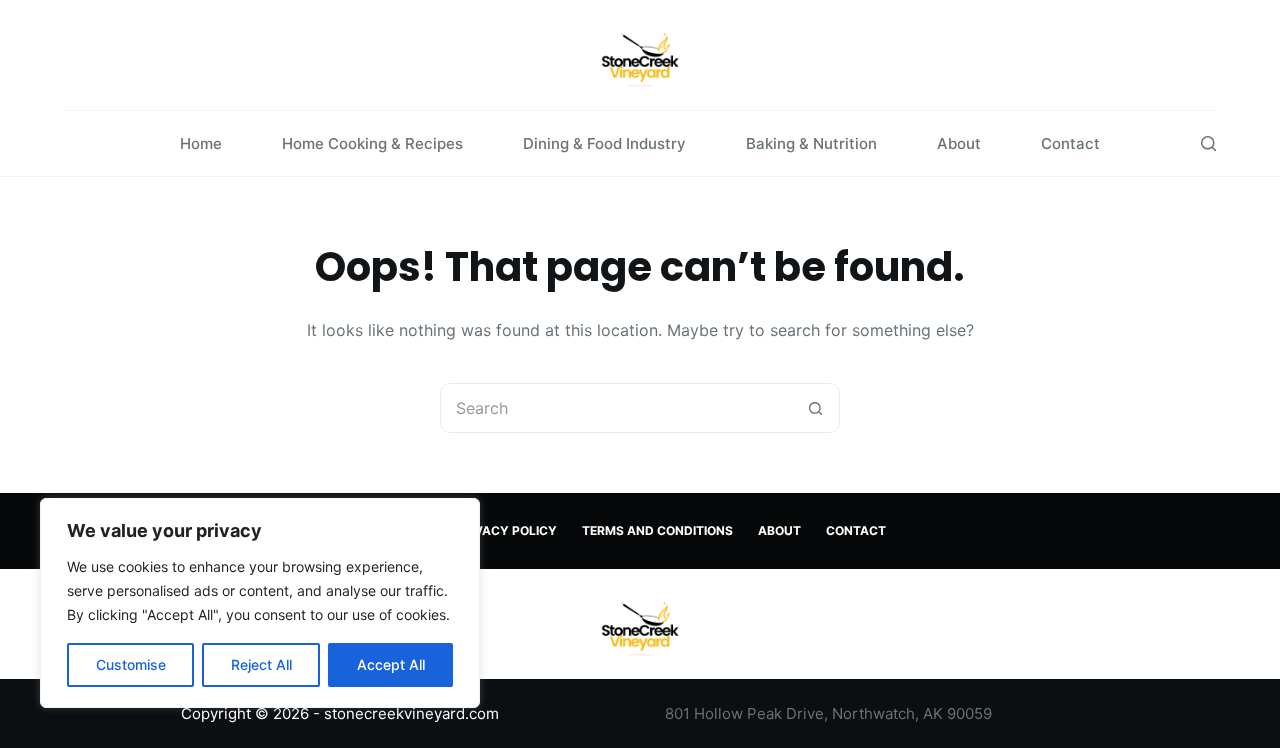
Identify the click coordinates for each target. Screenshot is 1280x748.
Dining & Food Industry (604, 143)
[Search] (1208, 143)
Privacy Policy (506, 530)
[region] (260, 603)
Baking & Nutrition (811, 143)
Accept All (391, 664)
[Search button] (815, 408)
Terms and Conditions (657, 530)
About (959, 143)
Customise (131, 664)
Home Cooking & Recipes (372, 143)
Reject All (261, 664)
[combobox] (616, 408)
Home (201, 143)
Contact (1070, 143)
